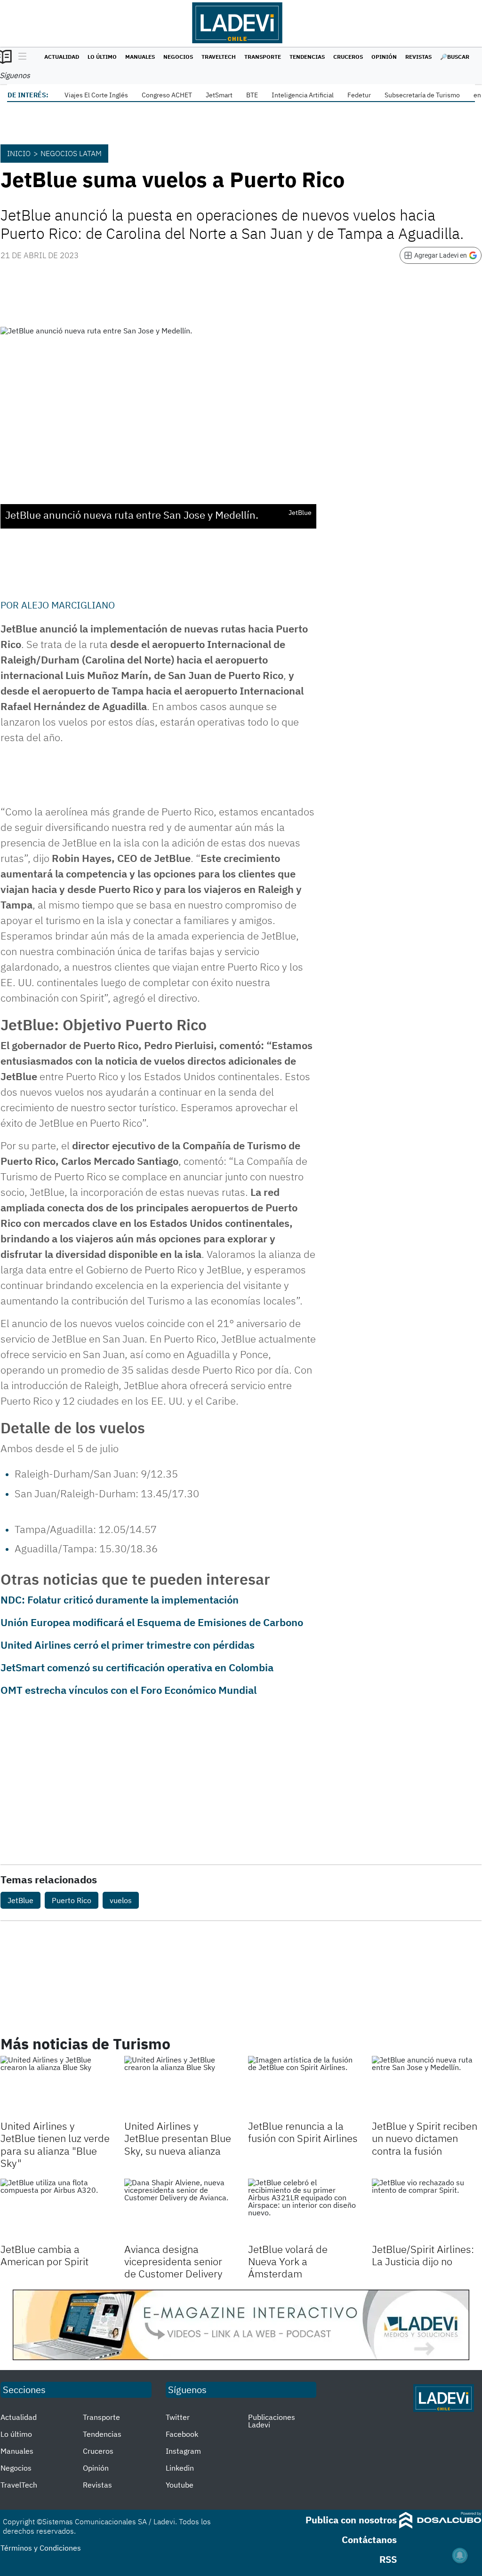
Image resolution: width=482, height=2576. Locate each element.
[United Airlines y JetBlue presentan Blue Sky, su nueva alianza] (179, 2087)
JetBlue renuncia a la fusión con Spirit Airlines (303, 2132)
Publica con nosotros (351, 2520)
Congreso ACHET (167, 95)
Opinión (384, 57)
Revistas (418, 57)
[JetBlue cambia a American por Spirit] (55, 2209)
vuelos (121, 1900)
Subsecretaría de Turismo (422, 95)
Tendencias (307, 57)
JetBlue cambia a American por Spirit (44, 2255)
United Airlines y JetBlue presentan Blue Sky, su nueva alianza (178, 2138)
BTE (252, 95)
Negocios (178, 57)
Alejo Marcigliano (68, 605)
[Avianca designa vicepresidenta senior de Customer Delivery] (179, 2209)
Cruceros (348, 57)
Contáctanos (369, 2540)
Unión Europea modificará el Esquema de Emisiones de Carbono (152, 1622)
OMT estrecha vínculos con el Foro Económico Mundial (129, 1690)
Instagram (183, 2451)
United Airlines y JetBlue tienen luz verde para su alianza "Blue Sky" (55, 2144)
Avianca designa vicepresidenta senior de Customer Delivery (173, 2261)
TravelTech (219, 57)
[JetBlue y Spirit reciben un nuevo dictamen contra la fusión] (427, 2087)
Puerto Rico (72, 1900)
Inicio (19, 153)
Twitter (178, 2417)
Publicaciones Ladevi (272, 2421)
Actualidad (62, 57)
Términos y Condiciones (41, 2548)
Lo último (102, 57)
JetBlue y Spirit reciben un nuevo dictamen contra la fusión (425, 2138)
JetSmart (219, 95)
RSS (388, 2559)
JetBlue (20, 1900)
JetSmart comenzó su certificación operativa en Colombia (137, 1667)
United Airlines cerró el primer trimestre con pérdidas (128, 1645)
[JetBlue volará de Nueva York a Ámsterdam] (303, 2209)
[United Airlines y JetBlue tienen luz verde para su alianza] (55, 2087)
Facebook (182, 2434)
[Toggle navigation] (20, 57)
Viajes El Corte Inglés (96, 95)
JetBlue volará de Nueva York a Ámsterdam (288, 2261)
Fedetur (359, 95)
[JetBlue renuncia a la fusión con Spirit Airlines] (303, 2087)
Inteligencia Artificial (303, 95)
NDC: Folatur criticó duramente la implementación (120, 1600)
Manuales (140, 57)
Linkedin (180, 2468)
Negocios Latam (71, 153)
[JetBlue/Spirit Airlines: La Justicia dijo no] (427, 2209)
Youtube (180, 2485)
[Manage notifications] (460, 2555)
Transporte (263, 57)
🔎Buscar (455, 57)
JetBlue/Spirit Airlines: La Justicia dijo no (423, 2255)
